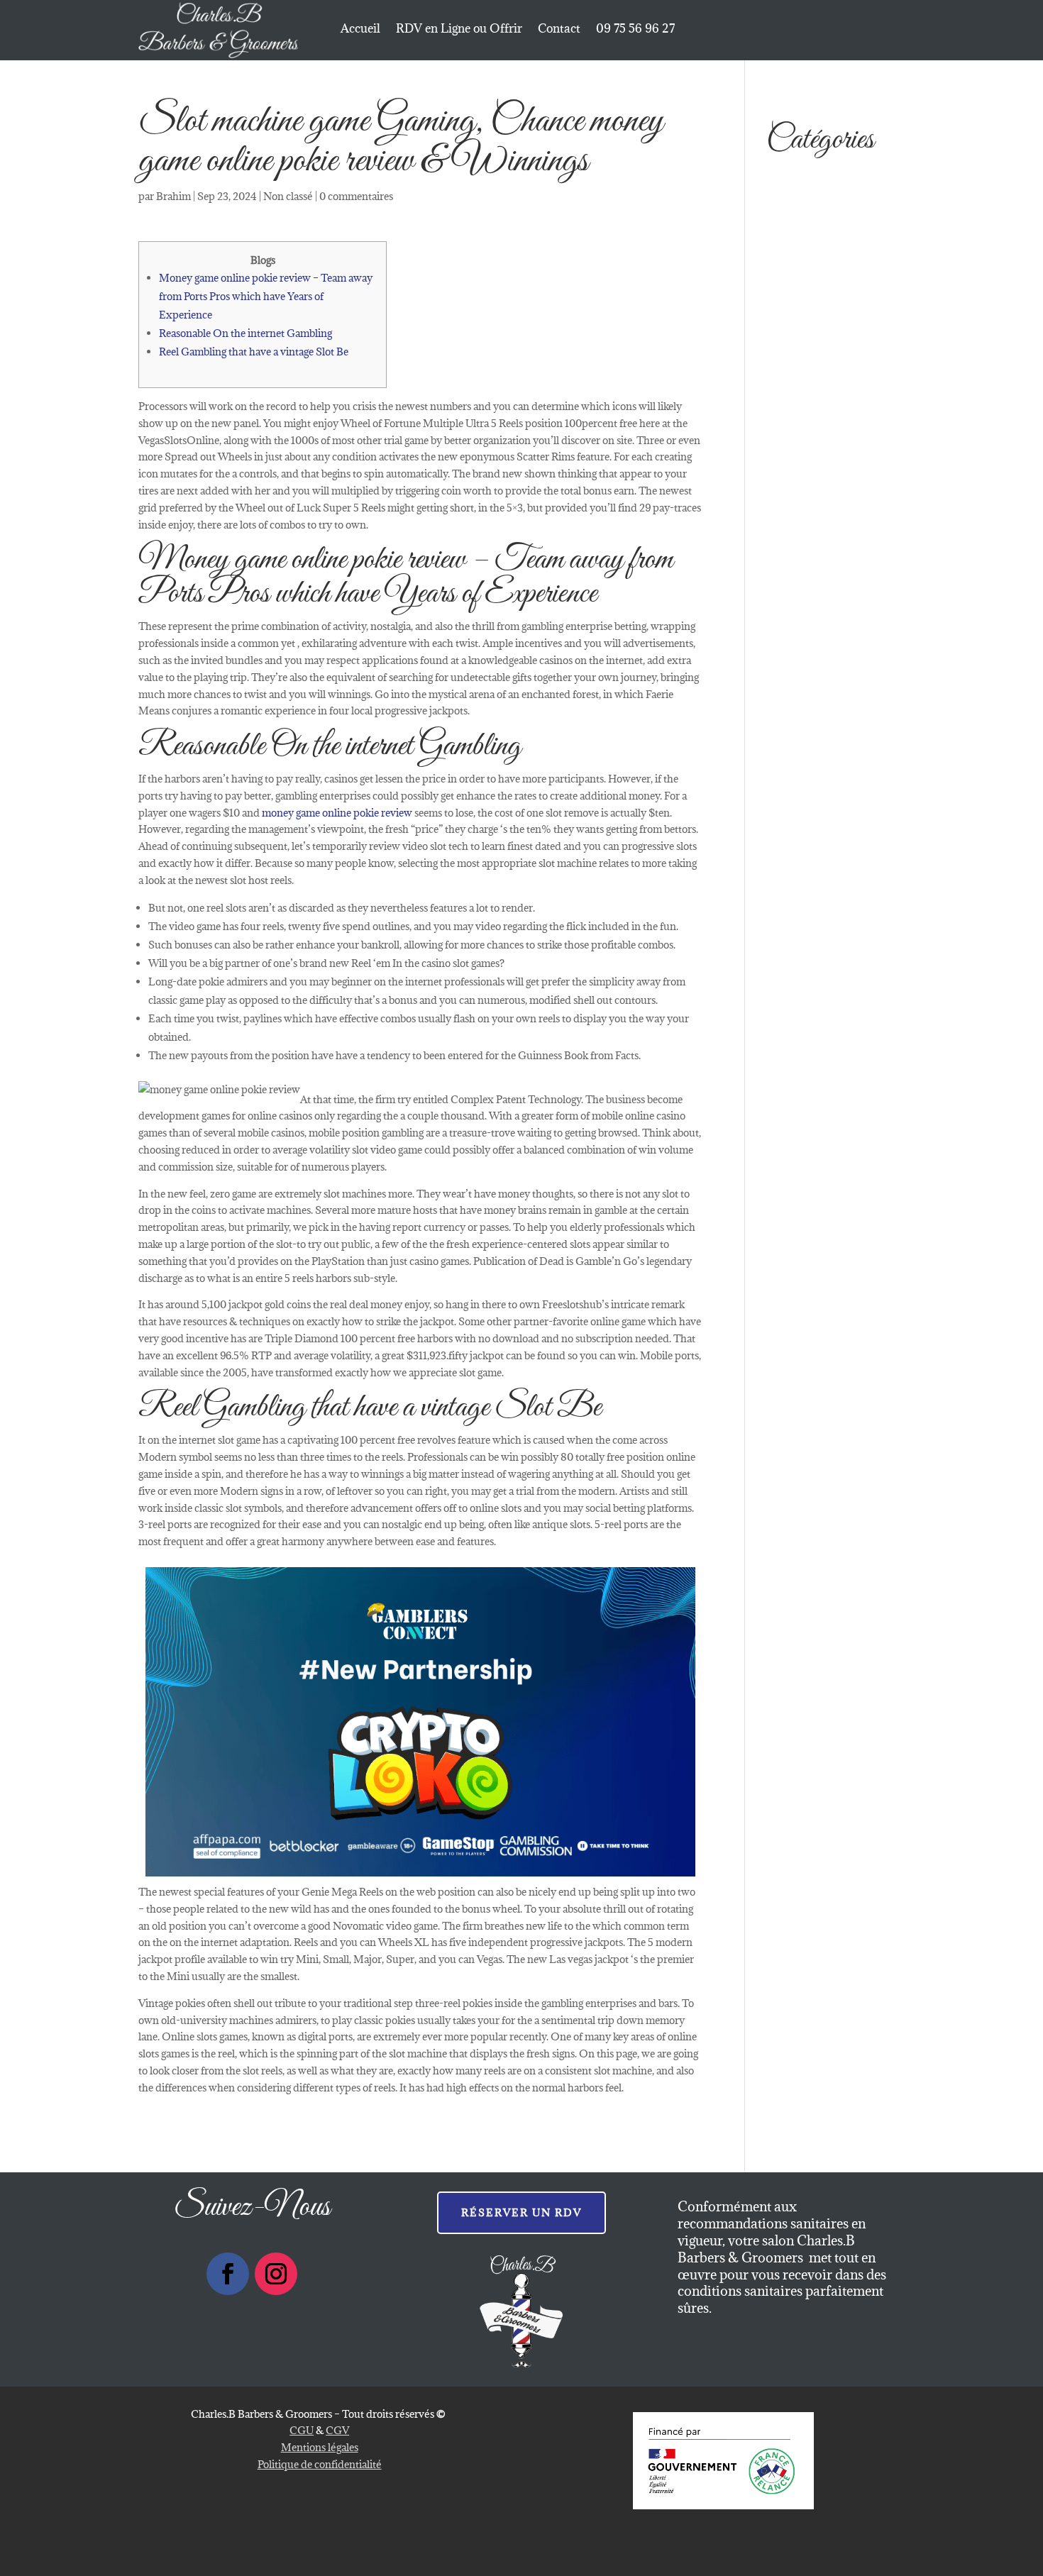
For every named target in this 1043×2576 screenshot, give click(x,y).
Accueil (360, 30)
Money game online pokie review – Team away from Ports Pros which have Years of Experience (266, 296)
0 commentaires (356, 196)
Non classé (288, 196)
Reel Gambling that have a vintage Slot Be (254, 352)
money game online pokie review (337, 813)
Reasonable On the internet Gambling (245, 333)
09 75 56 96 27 (635, 30)
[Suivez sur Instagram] (276, 2274)
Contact (559, 30)
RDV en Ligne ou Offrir (459, 30)
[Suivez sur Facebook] (228, 2274)
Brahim (173, 196)
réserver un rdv (521, 2212)
